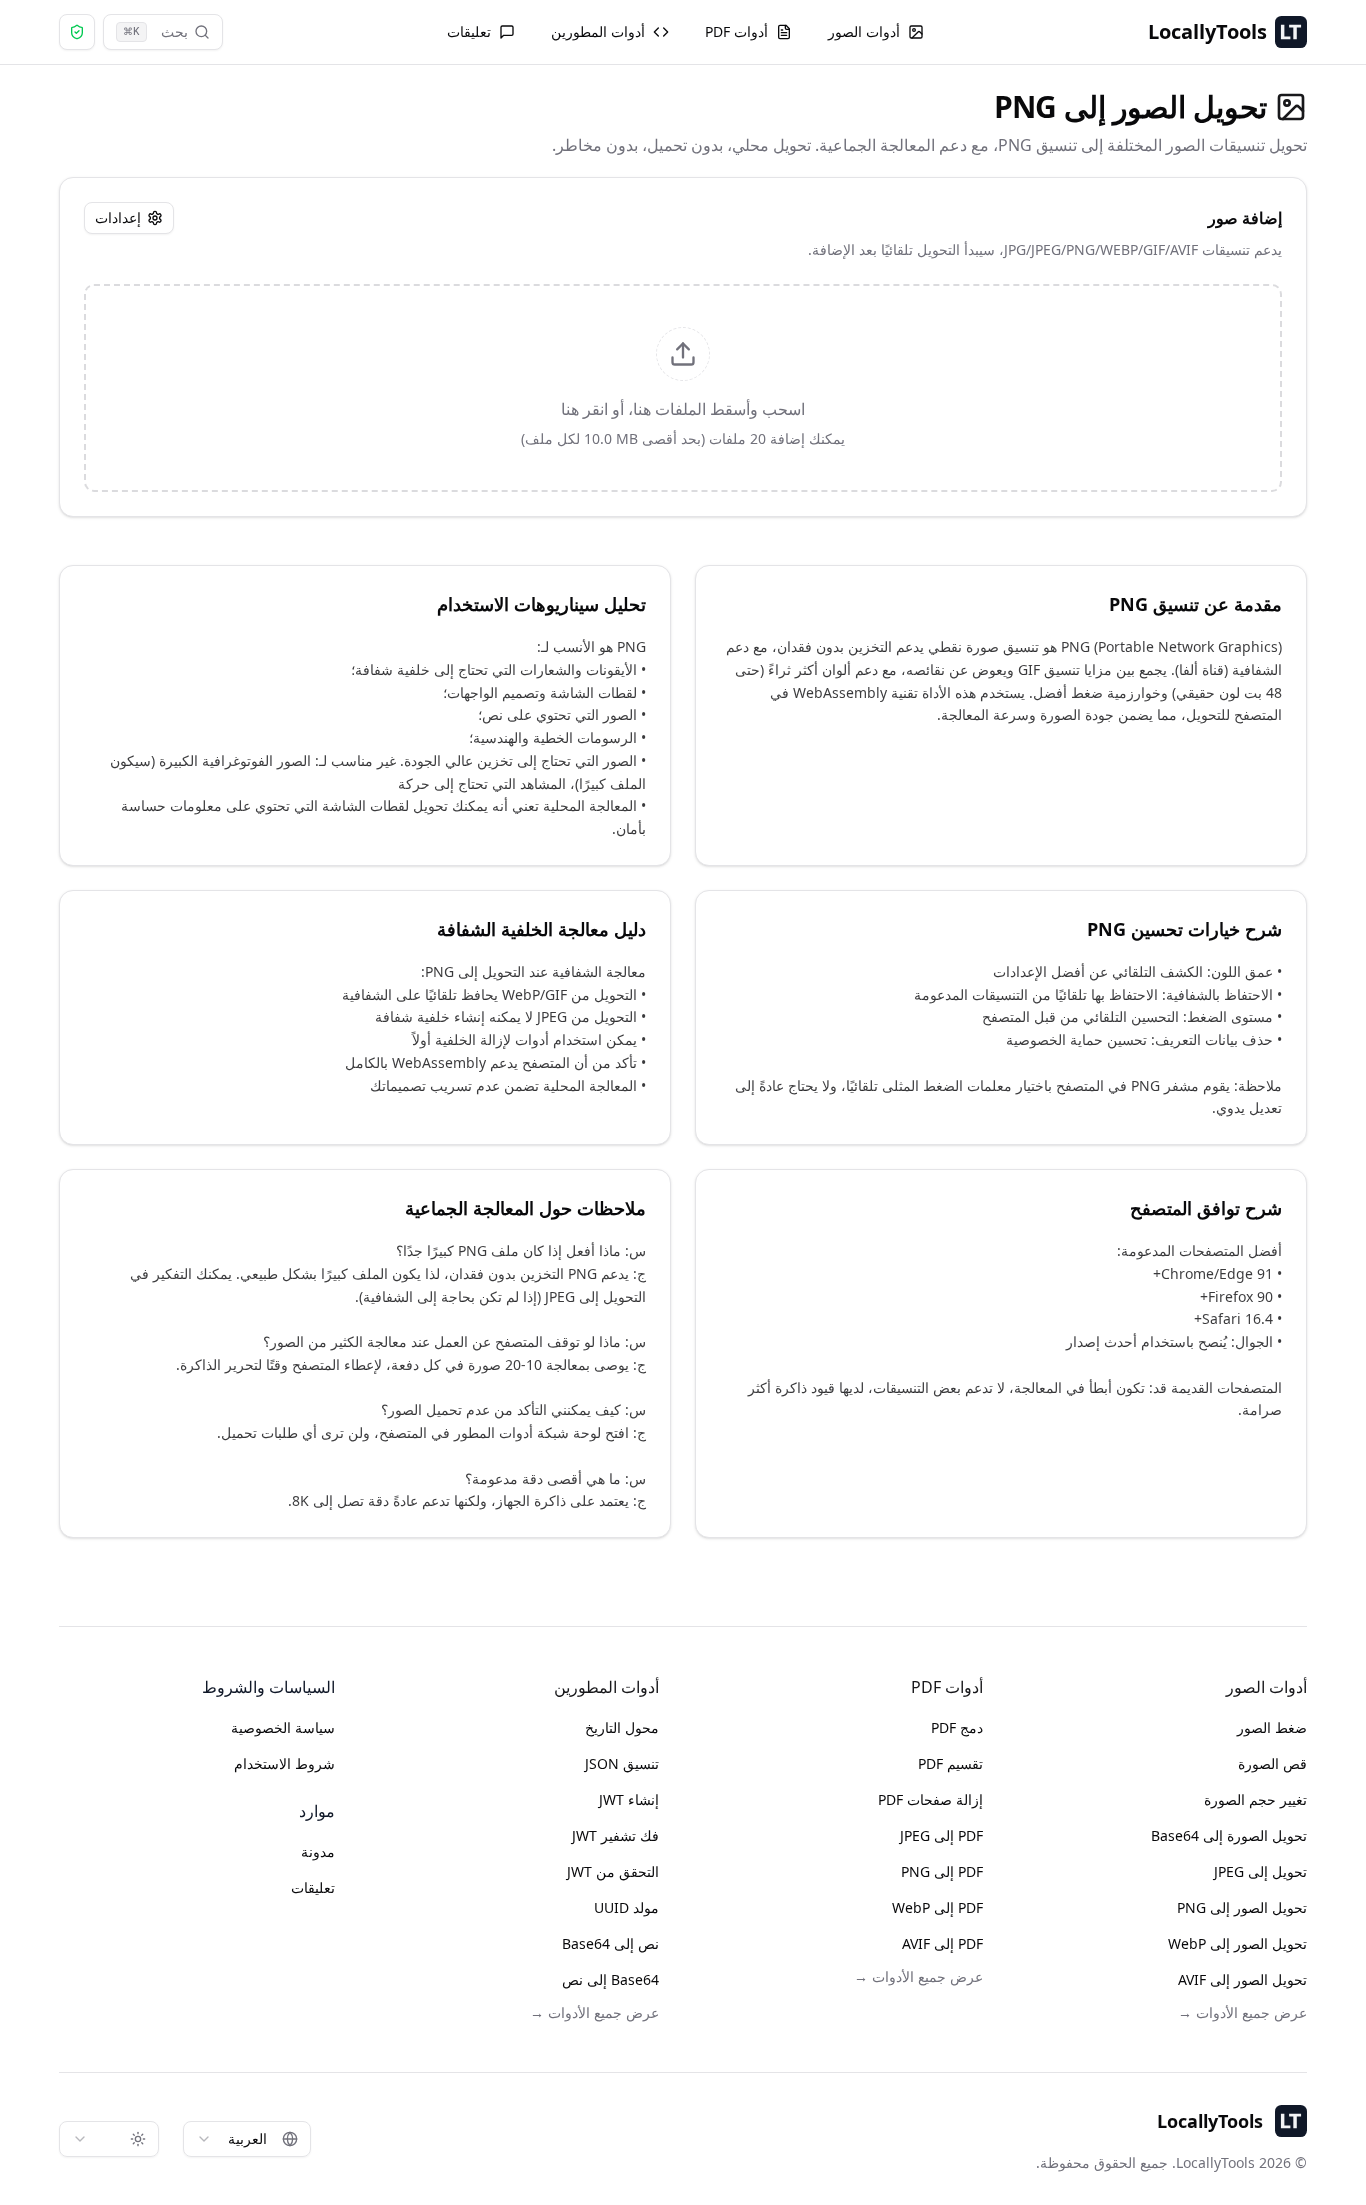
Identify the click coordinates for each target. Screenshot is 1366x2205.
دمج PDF (957, 1727)
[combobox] (247, 2139)
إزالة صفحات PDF (930, 1799)
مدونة (318, 1851)
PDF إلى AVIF (942, 1943)
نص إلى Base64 (610, 1943)
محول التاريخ (622, 1727)
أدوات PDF (736, 31)
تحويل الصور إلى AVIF (1242, 1979)
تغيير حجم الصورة (1255, 1799)
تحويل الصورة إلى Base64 (1229, 1835)
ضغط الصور (1272, 1727)
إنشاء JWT (629, 1799)
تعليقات (469, 31)
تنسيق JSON (622, 1763)
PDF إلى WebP (937, 1907)
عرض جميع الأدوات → (1242, 2012)
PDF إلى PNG (942, 1871)
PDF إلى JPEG (941, 1835)
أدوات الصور (864, 31)
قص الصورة (1272, 1763)
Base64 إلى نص (610, 1979)
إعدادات (118, 217)
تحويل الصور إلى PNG (1242, 1907)
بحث (155, 31)
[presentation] (683, 388)
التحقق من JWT (613, 1871)
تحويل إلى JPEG (1260, 1871)
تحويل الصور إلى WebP (1237, 1943)
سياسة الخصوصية (283, 1727)
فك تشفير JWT (615, 1835)
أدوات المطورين (598, 31)
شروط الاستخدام (284, 1763)
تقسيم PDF (950, 1763)
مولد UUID (626, 1907)
